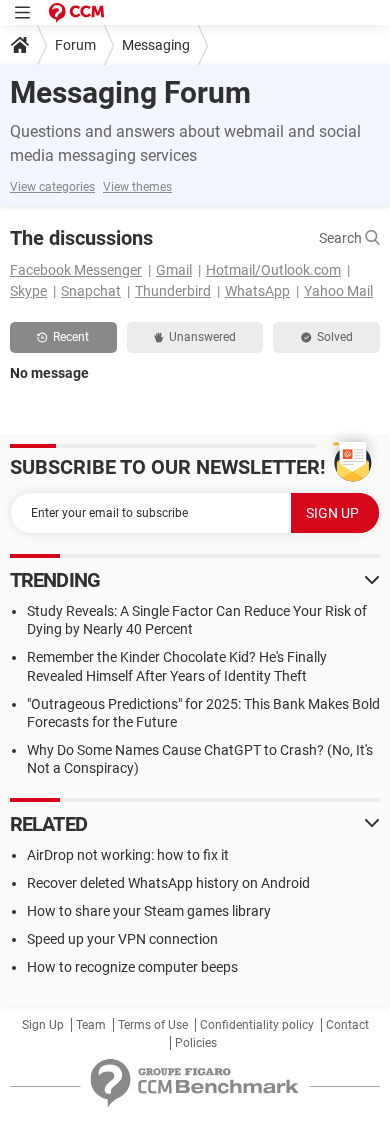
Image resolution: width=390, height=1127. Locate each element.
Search (342, 238)
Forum (75, 45)
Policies (196, 1043)
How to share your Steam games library (149, 911)
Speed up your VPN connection (122, 939)
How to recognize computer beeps (132, 967)
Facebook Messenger (76, 270)
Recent (71, 337)
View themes (137, 187)
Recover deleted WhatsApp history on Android (168, 883)
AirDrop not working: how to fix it (128, 855)
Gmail (174, 270)
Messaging (156, 45)
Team (91, 1025)
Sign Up (43, 1025)
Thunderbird (173, 291)
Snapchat (91, 291)
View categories (52, 187)
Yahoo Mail (338, 291)
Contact (347, 1025)
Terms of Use (153, 1025)
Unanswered (202, 337)
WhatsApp (257, 291)
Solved (335, 337)
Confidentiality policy (257, 1025)
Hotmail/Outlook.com (273, 270)
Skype (28, 291)
